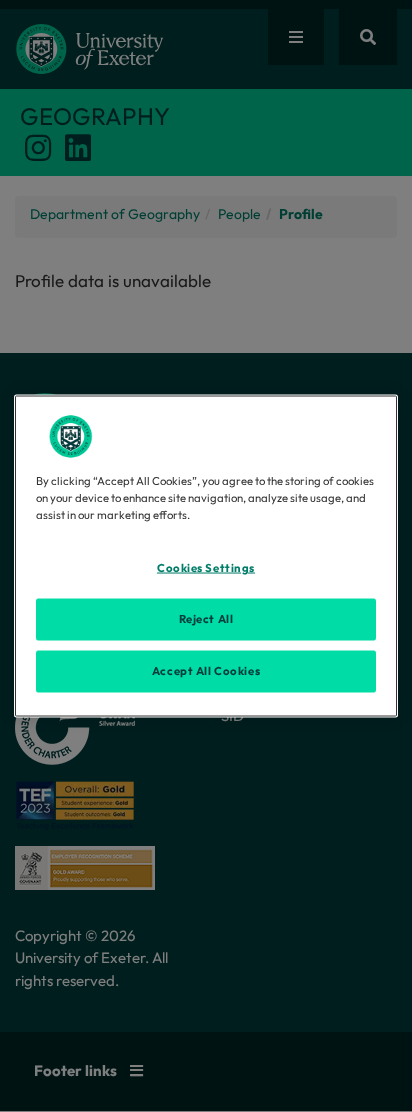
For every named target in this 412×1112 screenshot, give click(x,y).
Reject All (206, 619)
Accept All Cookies (206, 671)
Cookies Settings (206, 568)
